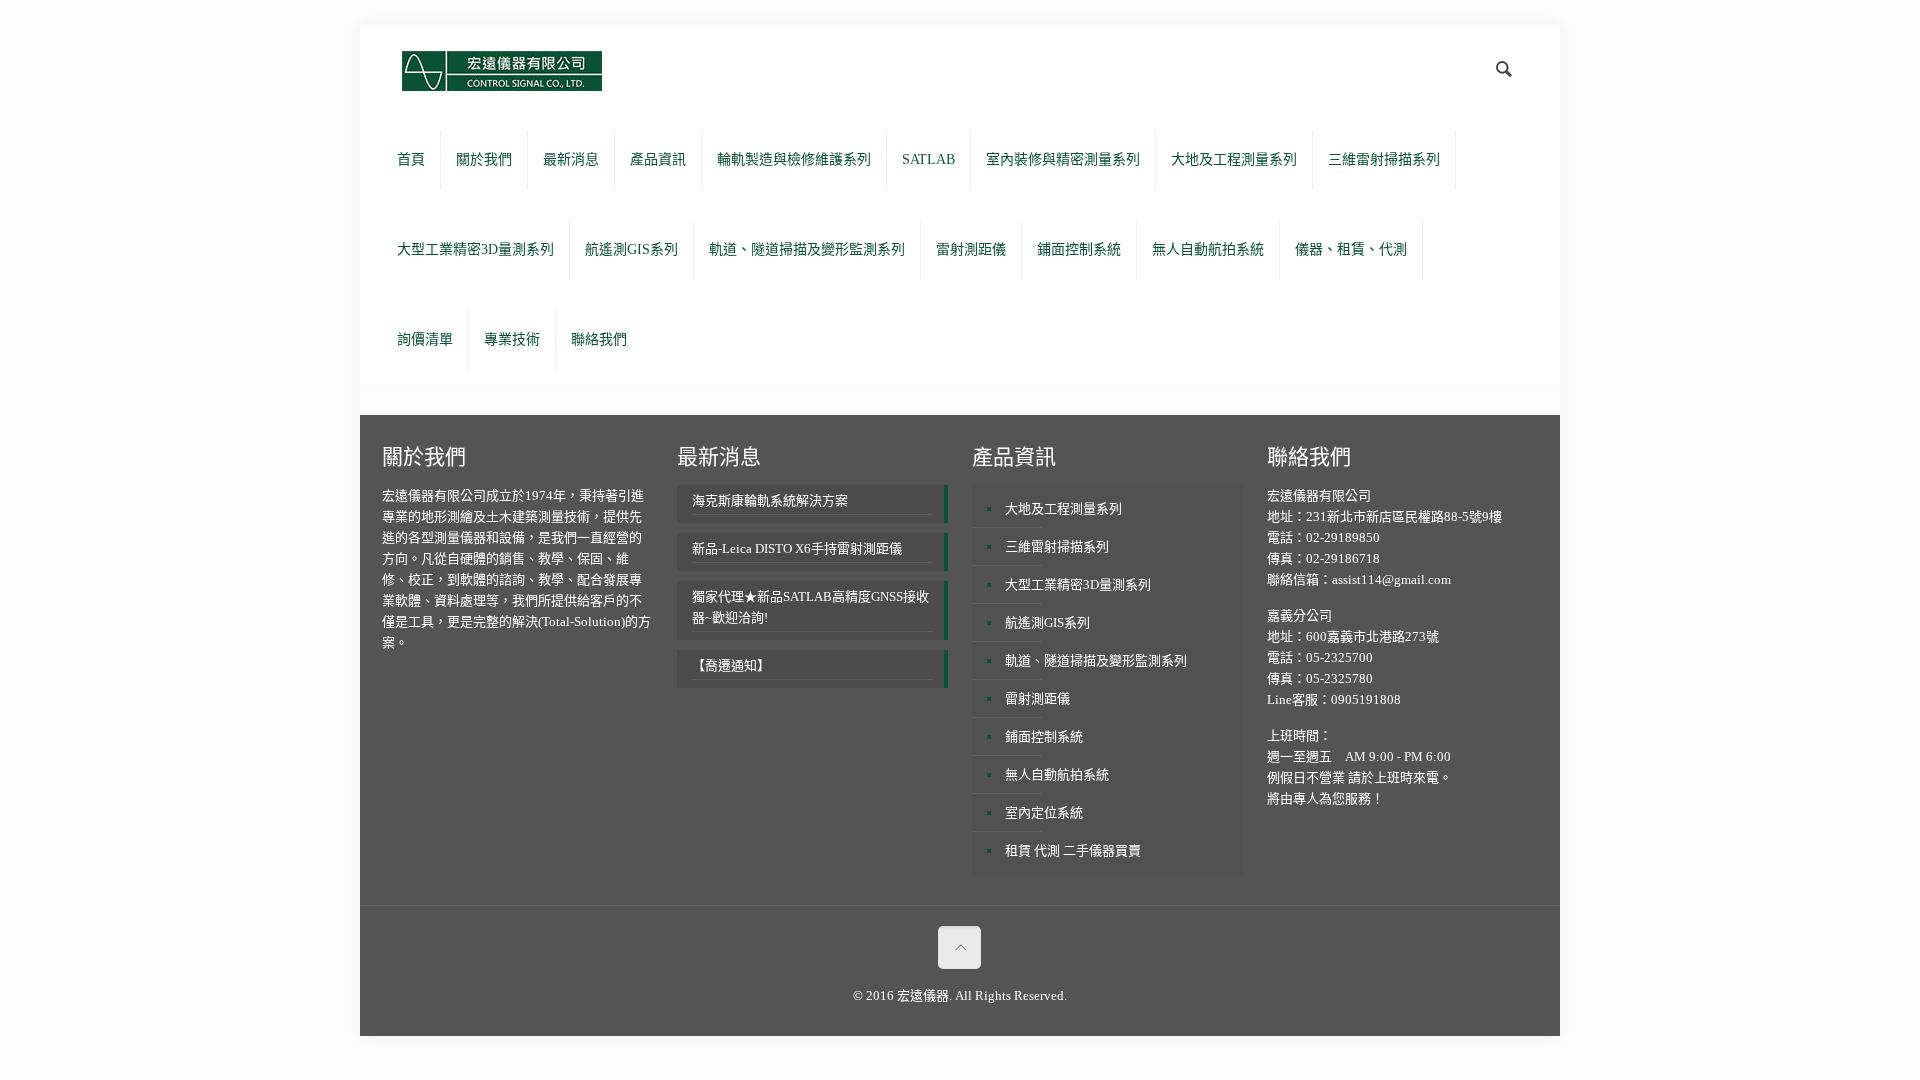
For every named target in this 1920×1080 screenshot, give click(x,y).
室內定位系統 (1044, 812)
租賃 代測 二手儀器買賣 (1073, 850)
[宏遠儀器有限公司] (502, 70)
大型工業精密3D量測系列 (1078, 584)
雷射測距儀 (1037, 698)
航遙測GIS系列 (1047, 622)
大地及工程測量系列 (1063, 508)
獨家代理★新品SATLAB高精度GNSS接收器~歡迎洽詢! (810, 607)
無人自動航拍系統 (1057, 774)
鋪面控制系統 (1044, 736)
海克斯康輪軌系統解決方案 (770, 500)
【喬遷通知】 (731, 665)
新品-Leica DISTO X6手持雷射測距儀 (797, 548)
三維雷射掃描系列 (1057, 546)
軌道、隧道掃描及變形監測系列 (1096, 660)
